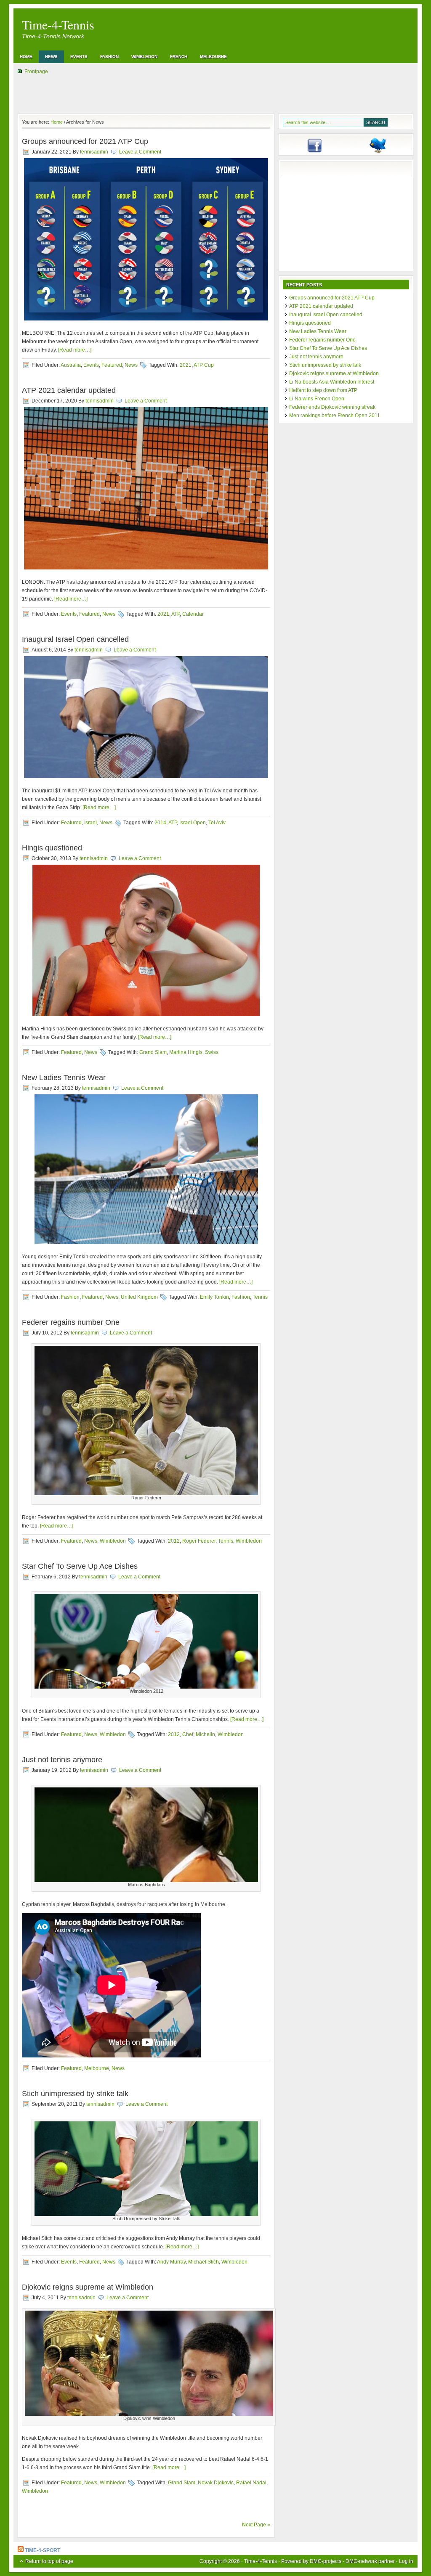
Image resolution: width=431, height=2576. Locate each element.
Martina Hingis (186, 1052)
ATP (176, 614)
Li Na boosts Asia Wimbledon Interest (332, 382)
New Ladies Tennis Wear (64, 1078)
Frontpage (36, 71)
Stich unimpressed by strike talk (75, 2094)
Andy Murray (171, 2262)
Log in (406, 2561)
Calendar (193, 614)
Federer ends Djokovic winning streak (332, 407)
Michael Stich (204, 2262)
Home (26, 57)
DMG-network (361, 2561)
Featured (112, 365)
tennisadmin (94, 152)
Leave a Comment (140, 152)
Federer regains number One (71, 1322)
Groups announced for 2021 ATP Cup (85, 141)
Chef (188, 1734)
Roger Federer (199, 1541)
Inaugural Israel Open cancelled (75, 639)
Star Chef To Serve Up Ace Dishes (80, 1566)
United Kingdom (139, 1297)
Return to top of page (49, 2561)
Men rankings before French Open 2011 (335, 416)
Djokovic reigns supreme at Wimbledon (88, 2287)
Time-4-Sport (43, 2550)
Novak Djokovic (216, 2483)
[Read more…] (75, 350)
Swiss (212, 1052)
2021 (186, 365)
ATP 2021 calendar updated (69, 390)
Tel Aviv (217, 823)
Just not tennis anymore (62, 1760)
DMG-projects (326, 2561)
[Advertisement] (346, 217)
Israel (90, 823)
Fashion (109, 57)
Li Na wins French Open (317, 399)
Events (79, 57)
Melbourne (213, 57)
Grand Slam (153, 1052)
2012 (174, 1541)
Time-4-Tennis (58, 24)
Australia (71, 365)
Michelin (205, 1734)
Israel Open (193, 823)
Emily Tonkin (214, 1297)
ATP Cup (204, 365)
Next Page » (256, 2525)
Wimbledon (144, 57)
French (179, 57)
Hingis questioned (52, 848)
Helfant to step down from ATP (323, 390)
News (51, 57)
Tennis (260, 1297)
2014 (160, 823)
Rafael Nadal (251, 2483)
